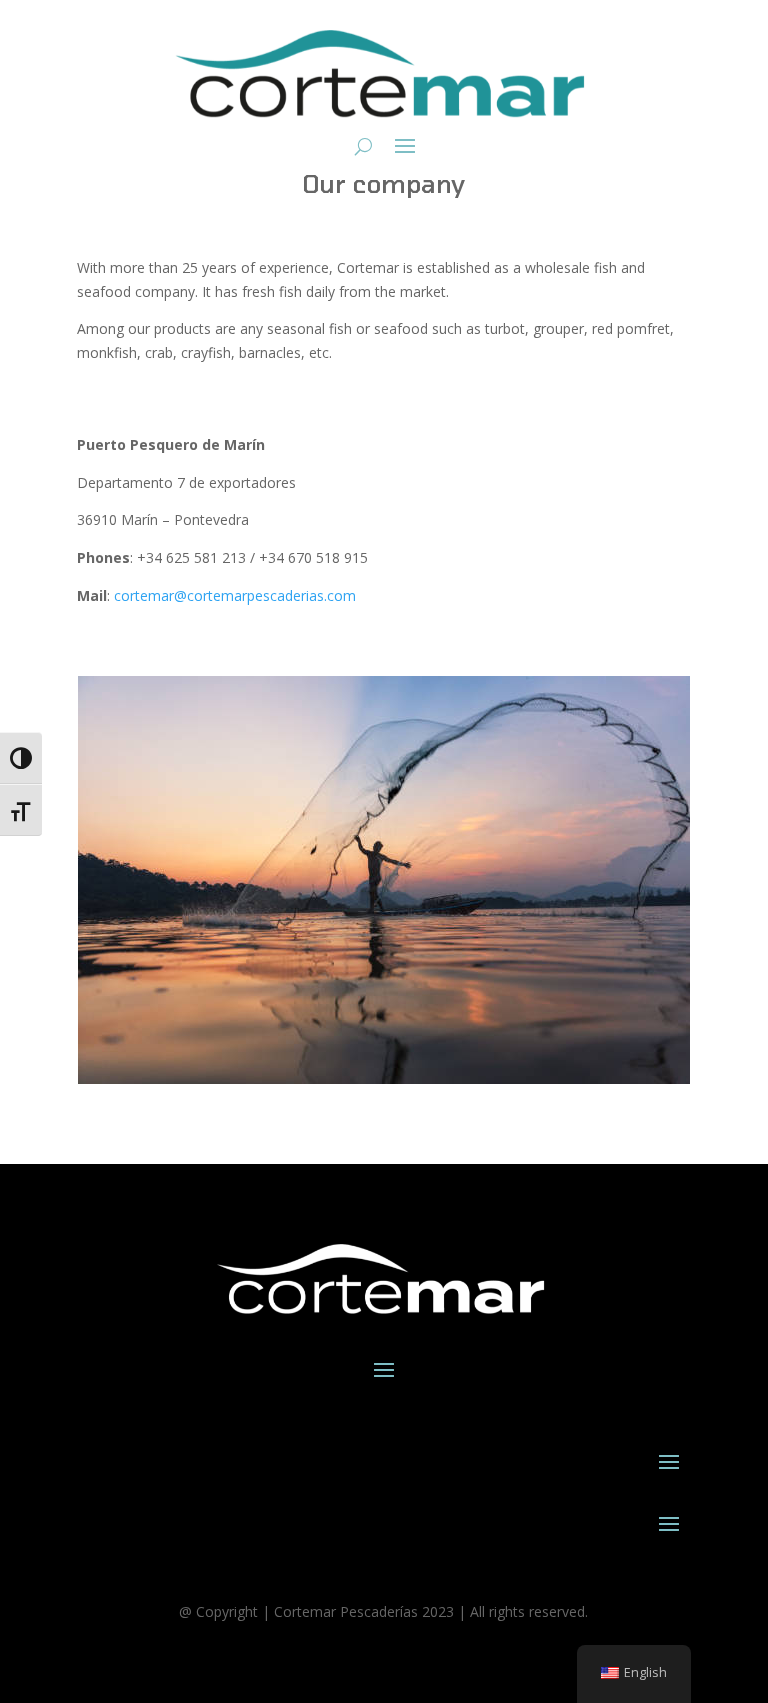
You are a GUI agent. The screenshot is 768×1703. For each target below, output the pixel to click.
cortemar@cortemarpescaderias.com (235, 595)
